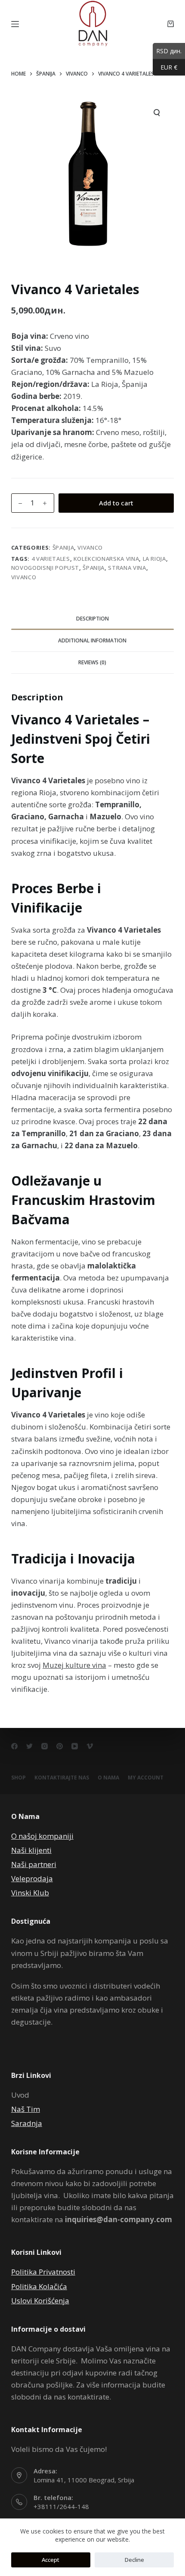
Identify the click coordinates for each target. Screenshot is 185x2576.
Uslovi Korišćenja (40, 2301)
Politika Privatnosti (43, 2272)
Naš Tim (26, 2109)
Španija (63, 547)
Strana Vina (127, 568)
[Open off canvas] (15, 24)
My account (146, 1778)
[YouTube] (75, 1746)
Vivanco (90, 547)
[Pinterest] (60, 1746)
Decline (134, 2560)
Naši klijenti (31, 1850)
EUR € (165, 67)
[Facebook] (14, 1746)
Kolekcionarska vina (106, 559)
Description (92, 619)
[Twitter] (29, 1746)
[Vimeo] (90, 1746)
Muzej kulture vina (74, 1665)
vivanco (24, 577)
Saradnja (27, 2123)
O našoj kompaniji (42, 1836)
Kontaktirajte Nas (62, 1778)
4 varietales (51, 559)
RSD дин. (167, 51)
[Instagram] (45, 1746)
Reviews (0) (92, 662)
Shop (18, 1778)
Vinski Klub (30, 1893)
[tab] (92, 619)
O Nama (108, 1778)
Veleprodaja (32, 1878)
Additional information (92, 640)
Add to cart (116, 503)
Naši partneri (34, 1864)
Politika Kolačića (39, 2286)
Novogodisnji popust (45, 568)
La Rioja (154, 559)
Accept (51, 2560)
